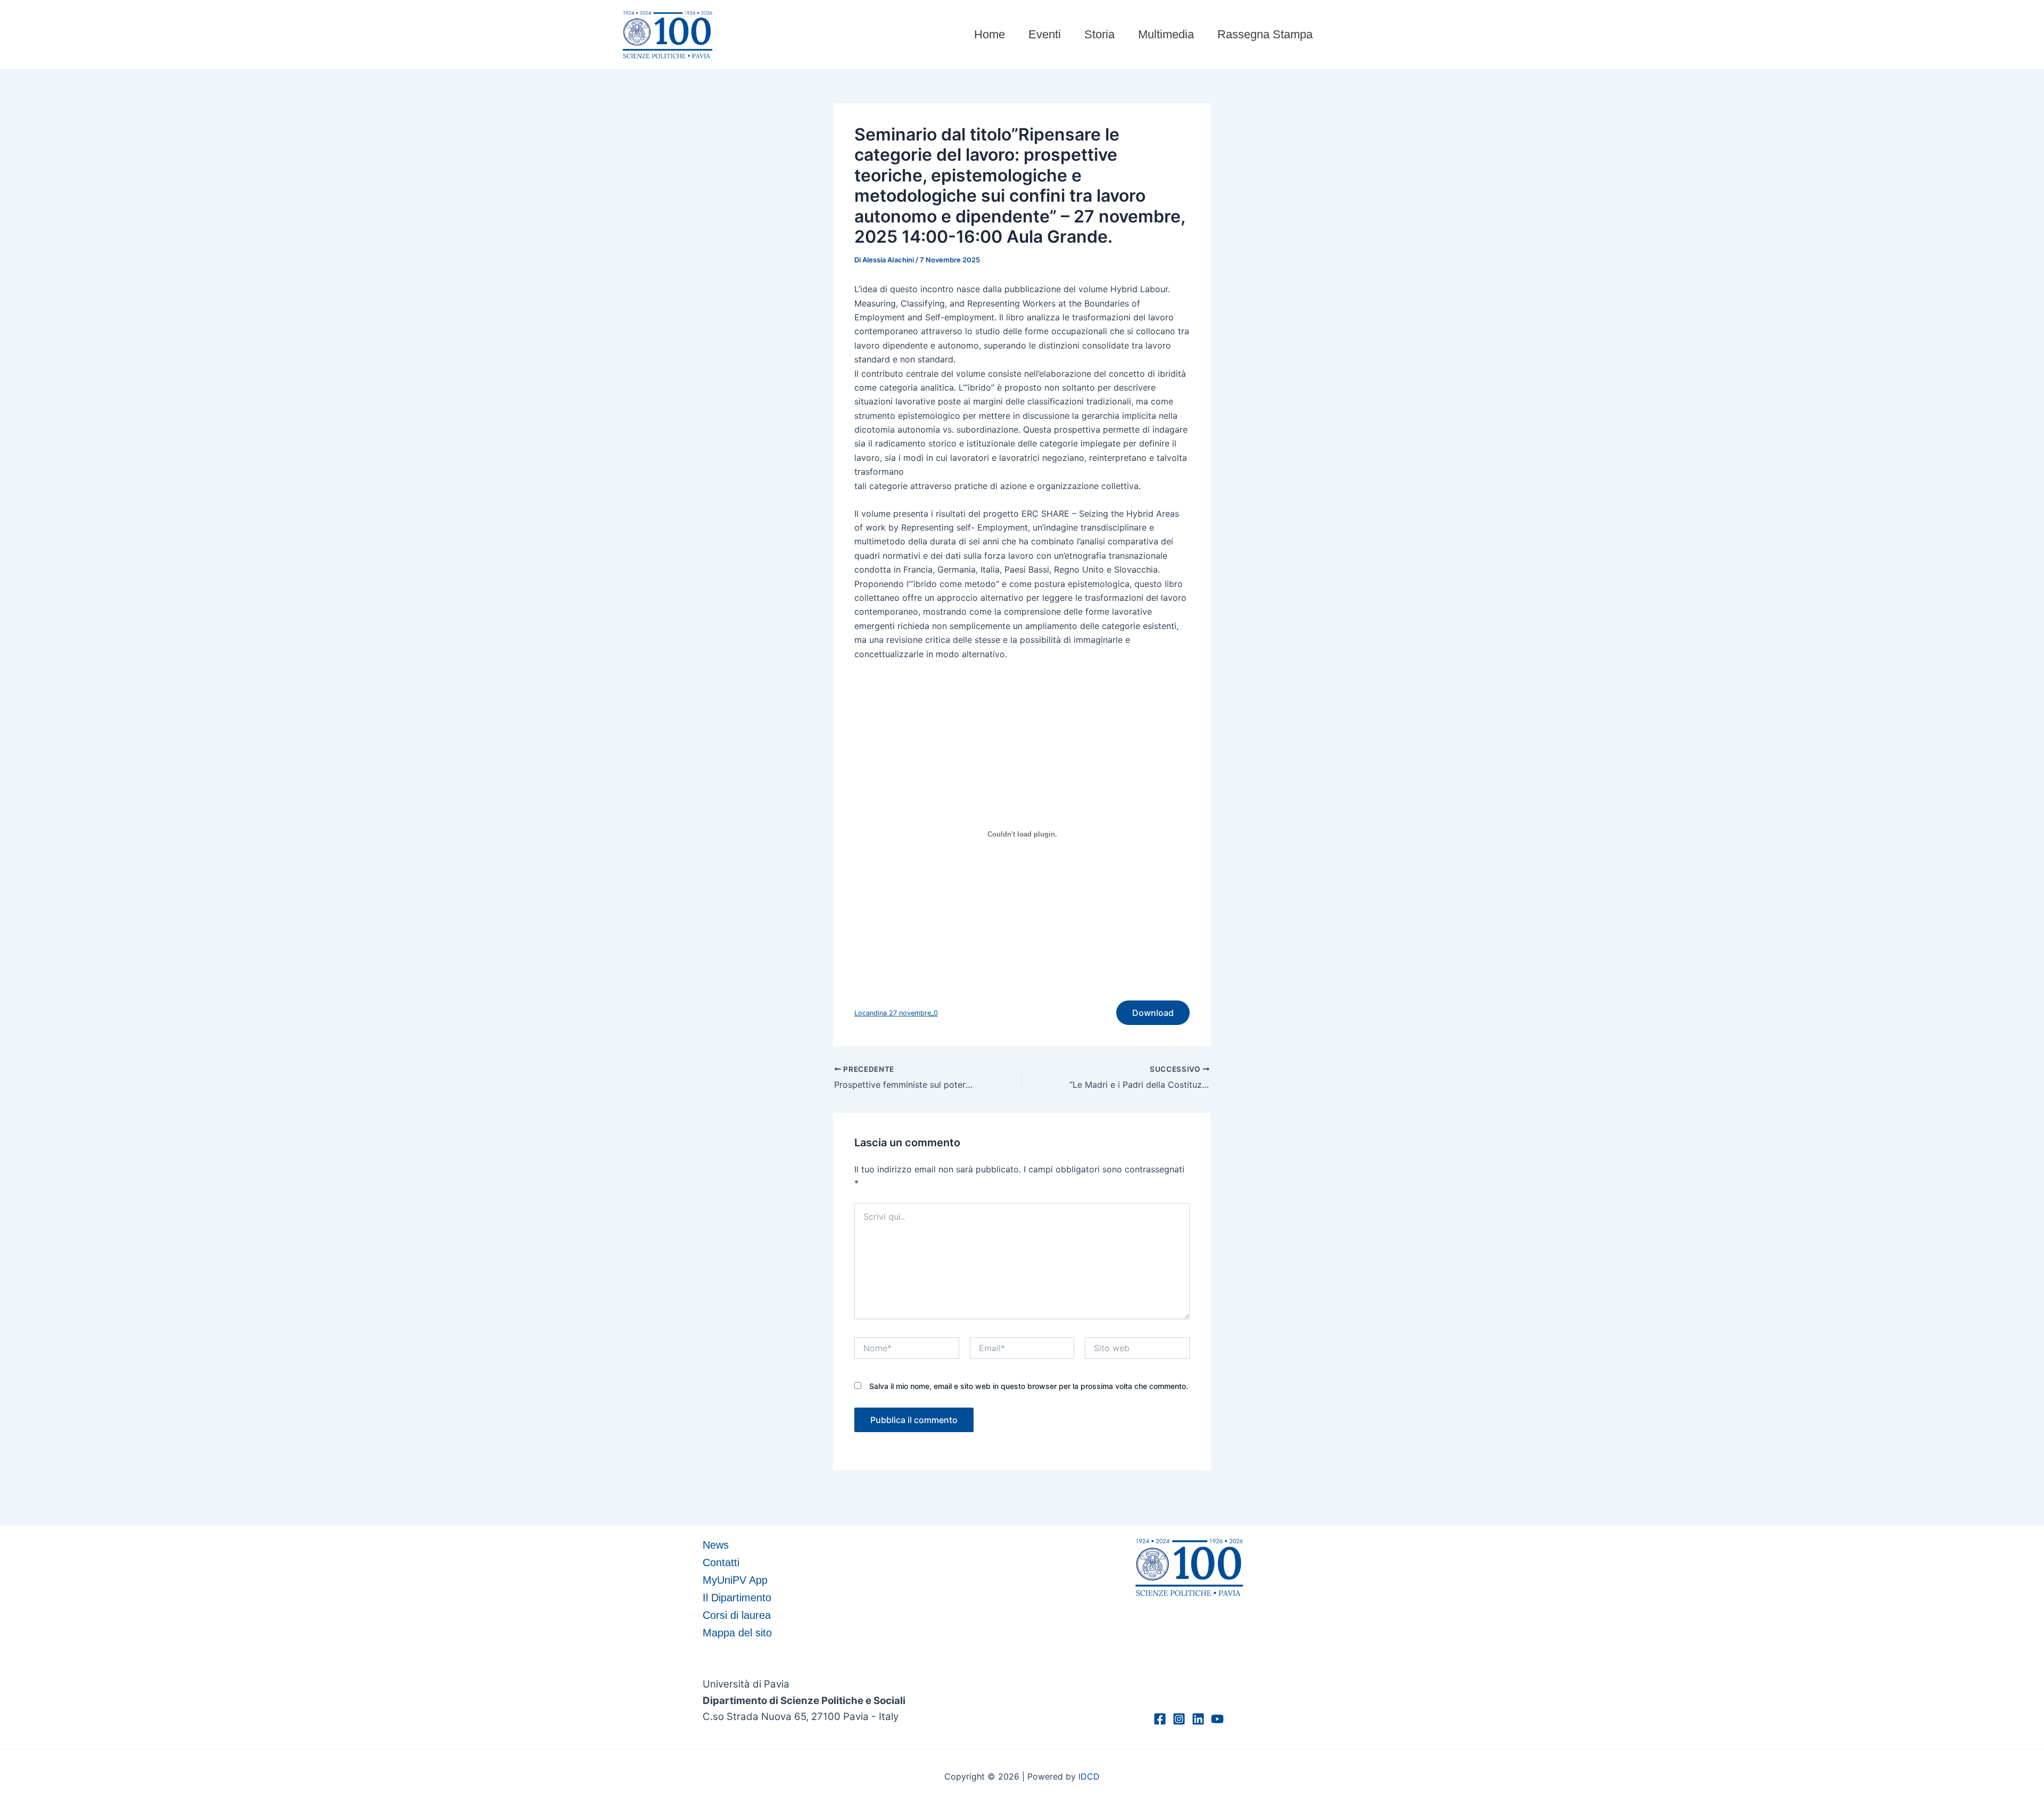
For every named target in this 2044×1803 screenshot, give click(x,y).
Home (990, 34)
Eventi (1045, 34)
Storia (1099, 34)
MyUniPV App (735, 1580)
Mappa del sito (737, 1633)
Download (1153, 1013)
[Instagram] (1179, 1719)
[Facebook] (1160, 1719)
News (716, 1545)
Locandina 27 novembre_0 (896, 1013)
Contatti (721, 1562)
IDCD (1089, 1776)
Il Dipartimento (737, 1598)
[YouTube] (1217, 1719)
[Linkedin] (1198, 1719)
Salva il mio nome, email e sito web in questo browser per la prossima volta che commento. (1029, 1386)
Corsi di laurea (737, 1615)
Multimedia (1166, 34)
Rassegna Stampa (1265, 34)
